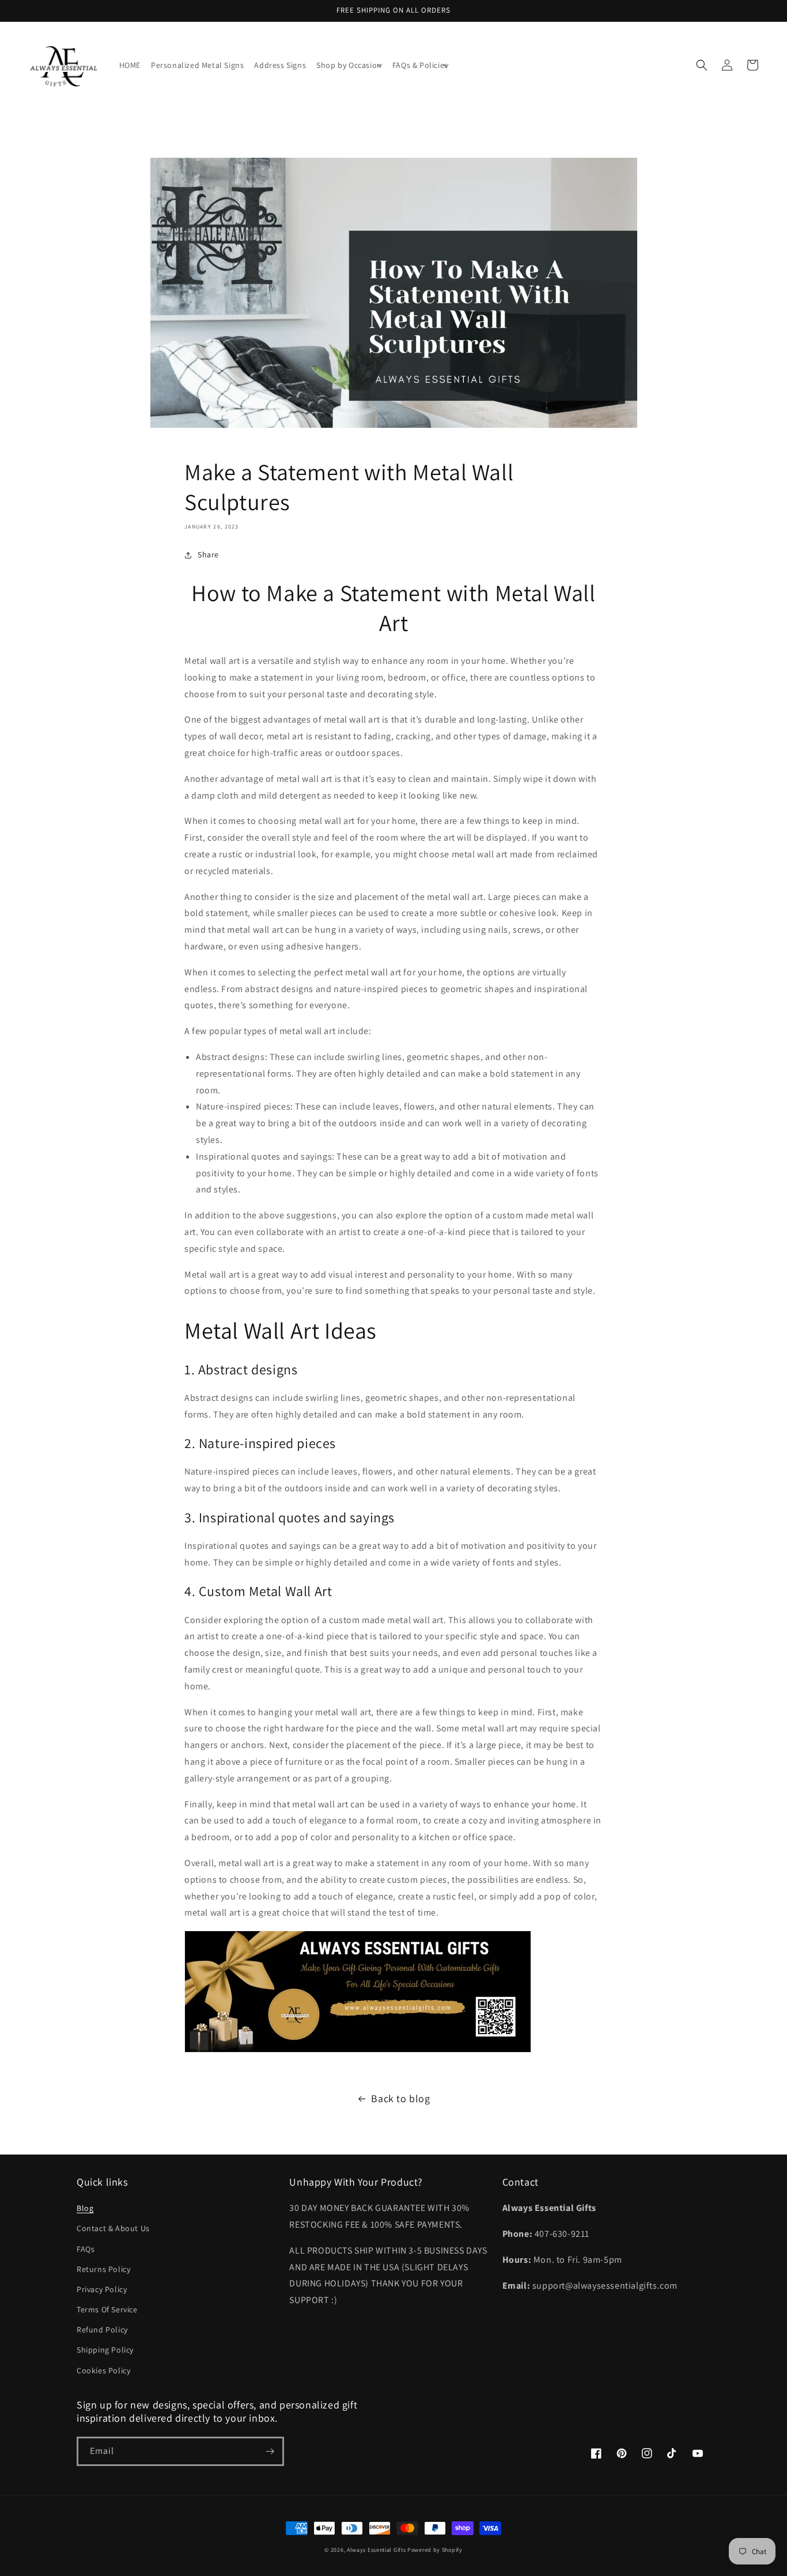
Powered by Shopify (435, 2550)
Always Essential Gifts (376, 2550)
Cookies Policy (103, 2370)
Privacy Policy (102, 2289)
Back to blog (400, 2098)
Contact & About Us (113, 2228)
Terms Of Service (107, 2309)
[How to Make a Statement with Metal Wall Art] (358, 2052)
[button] (349, 65)
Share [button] (208, 554)
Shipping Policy (105, 2350)
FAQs (86, 2249)
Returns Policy (103, 2269)
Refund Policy (102, 2330)
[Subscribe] (270, 2451)
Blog (85, 2208)
